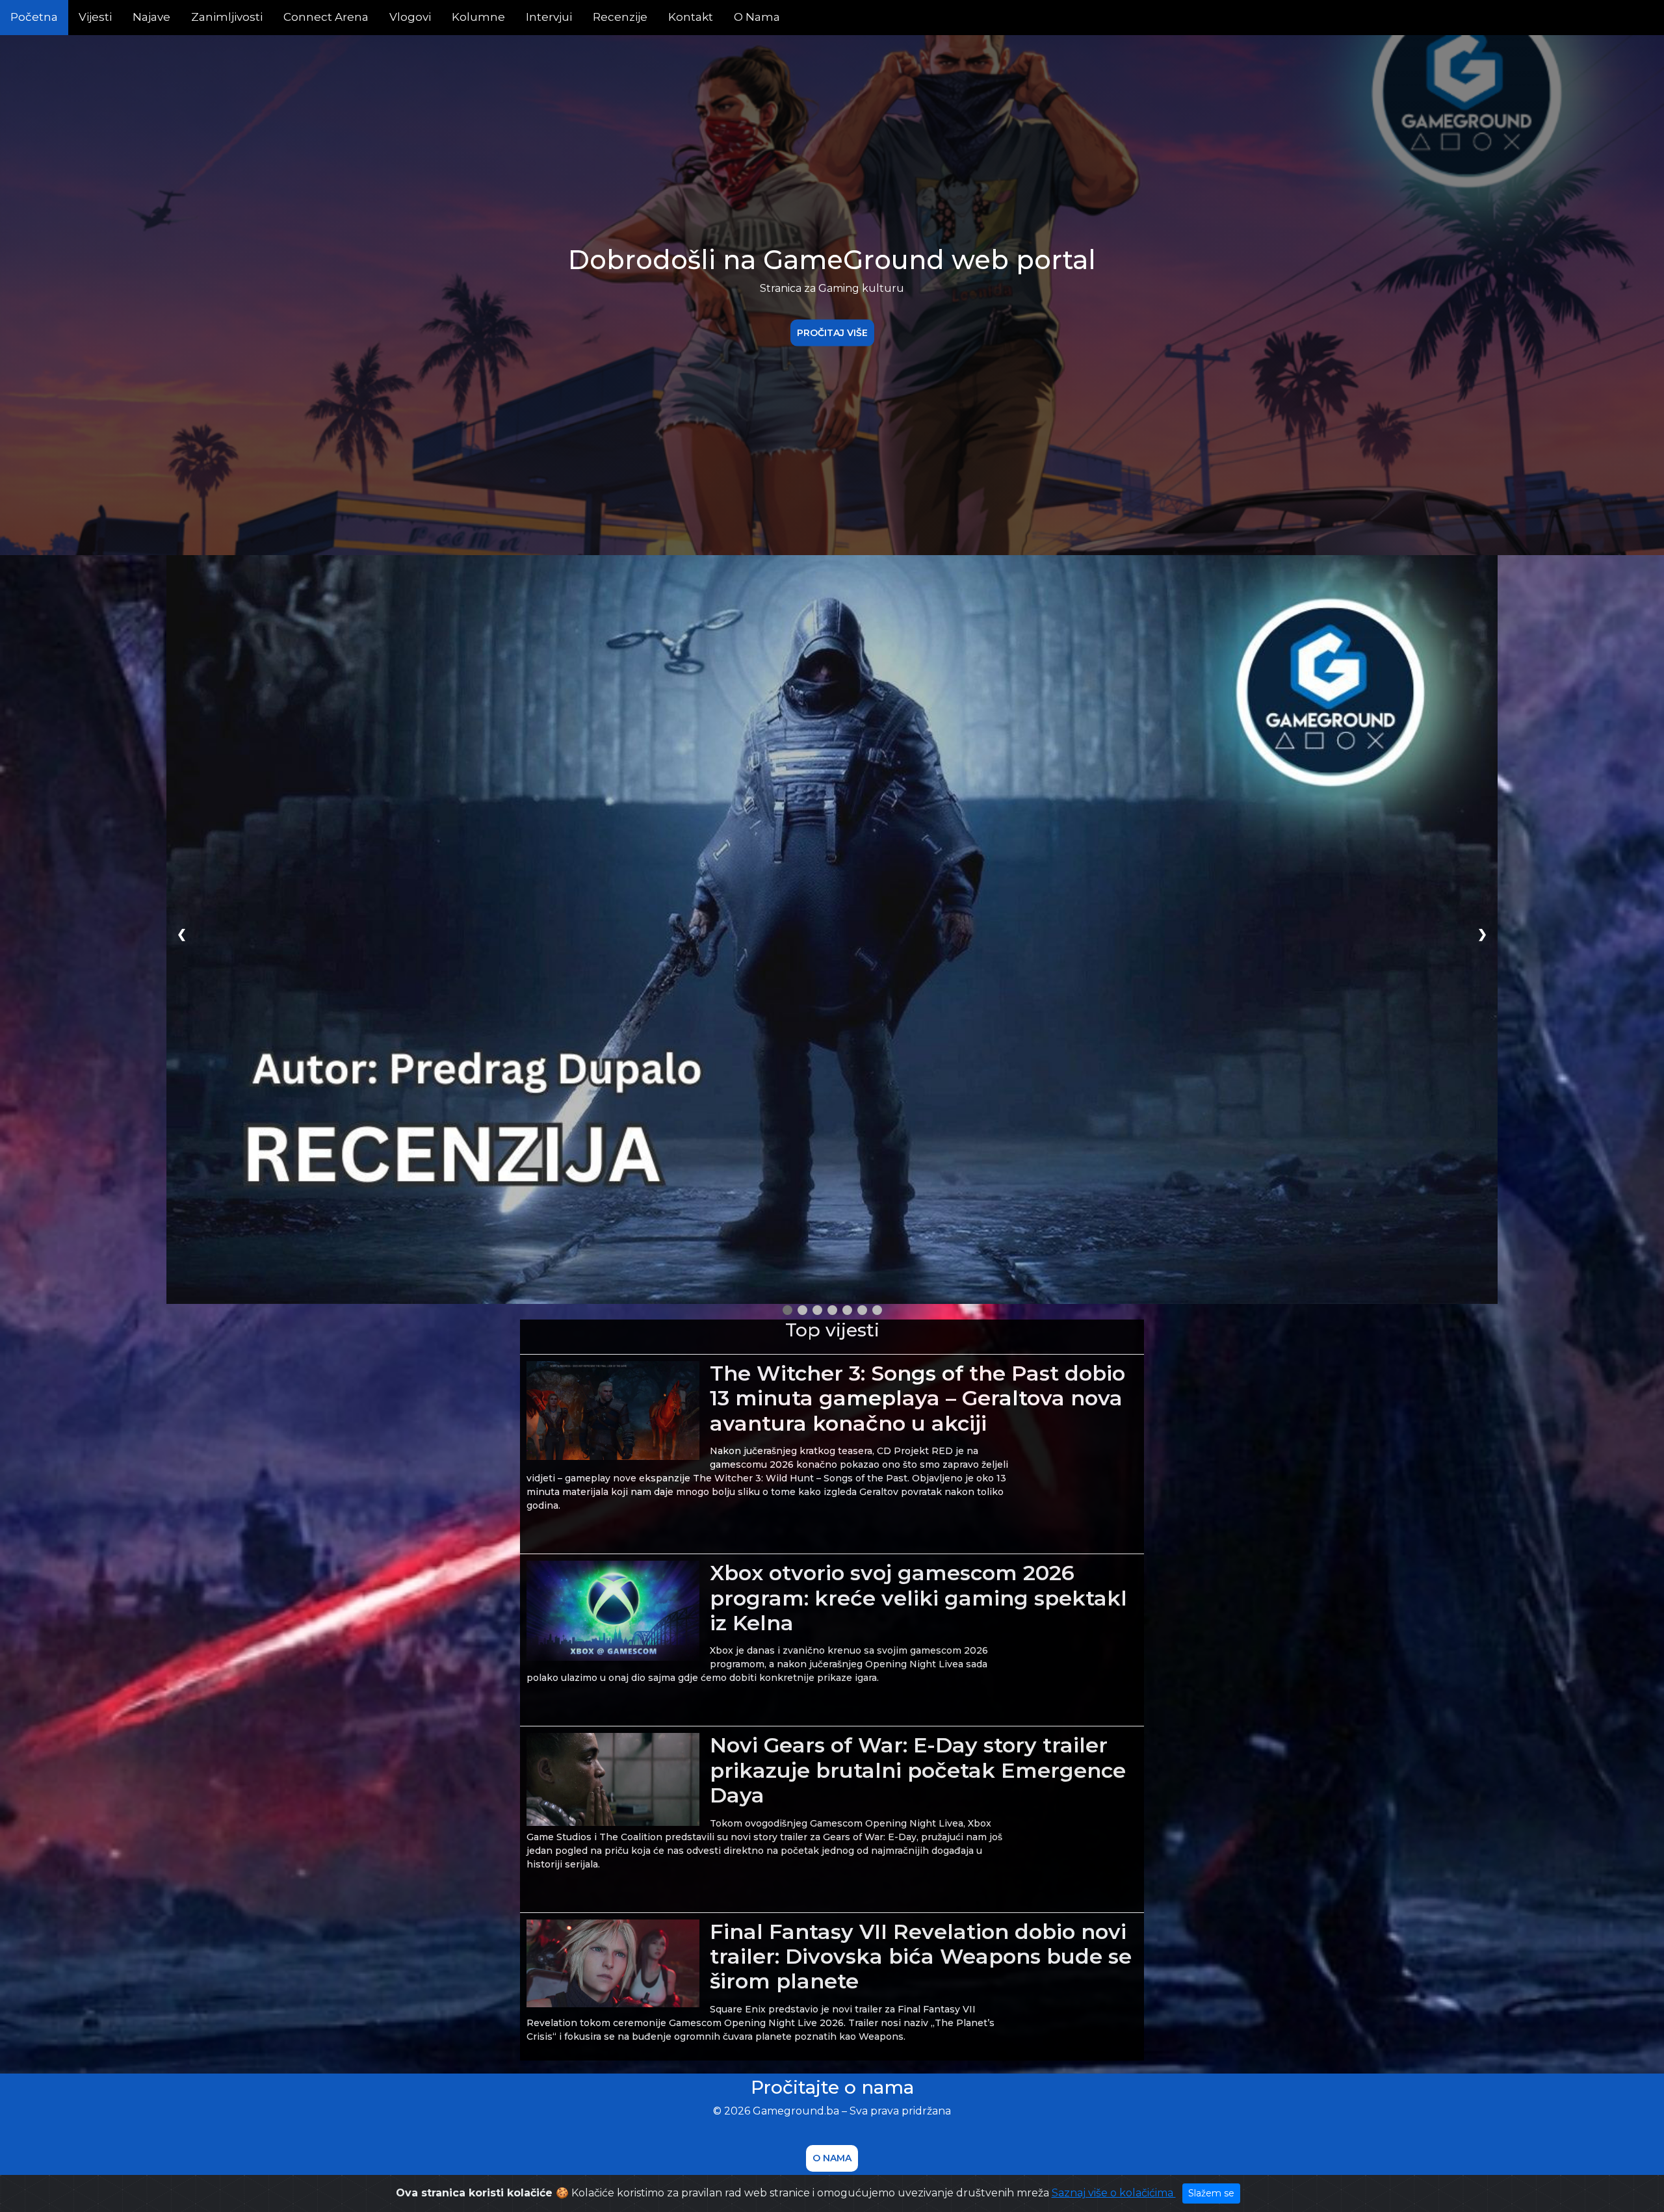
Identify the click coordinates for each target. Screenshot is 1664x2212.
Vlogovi (410, 17)
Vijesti (95, 17)
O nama (832, 2158)
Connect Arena (326, 17)
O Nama (757, 17)
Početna (34, 17)
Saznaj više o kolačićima (1114, 2193)
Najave (151, 17)
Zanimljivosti (227, 17)
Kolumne (478, 17)
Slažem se (1211, 2193)
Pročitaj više (832, 332)
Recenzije (620, 17)
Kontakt (691, 17)
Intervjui (549, 17)
